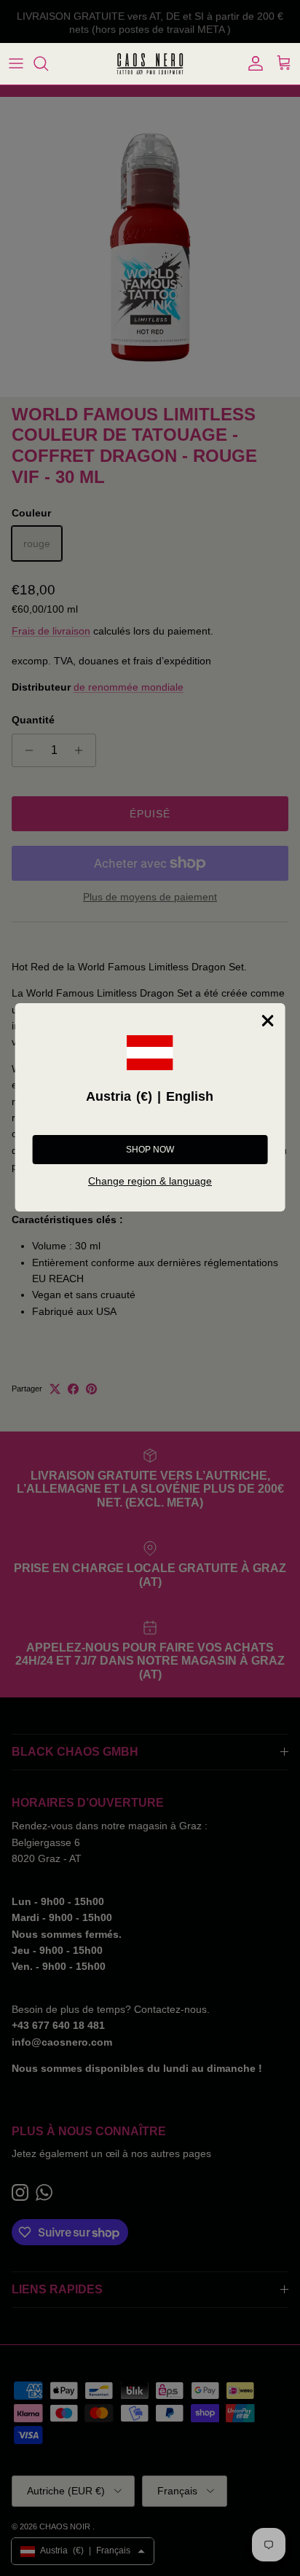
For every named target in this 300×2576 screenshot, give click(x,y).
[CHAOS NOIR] (150, 64)
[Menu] (16, 63)
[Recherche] (48, 63)
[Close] (267, 1021)
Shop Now (150, 1150)
